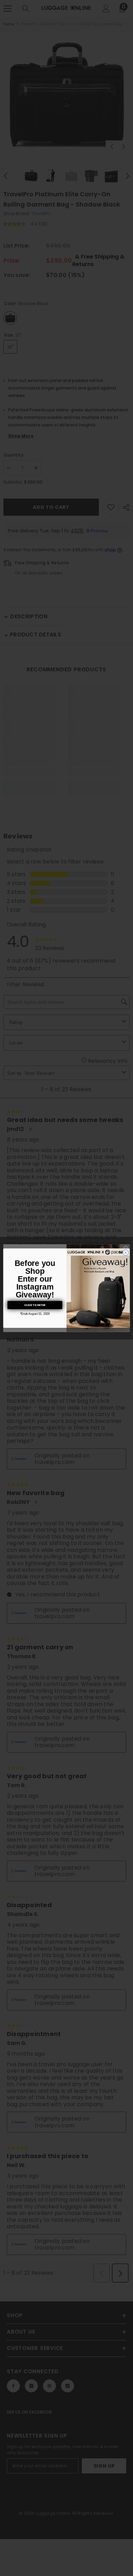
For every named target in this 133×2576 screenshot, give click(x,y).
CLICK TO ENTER (35, 1305)
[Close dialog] (126, 1252)
